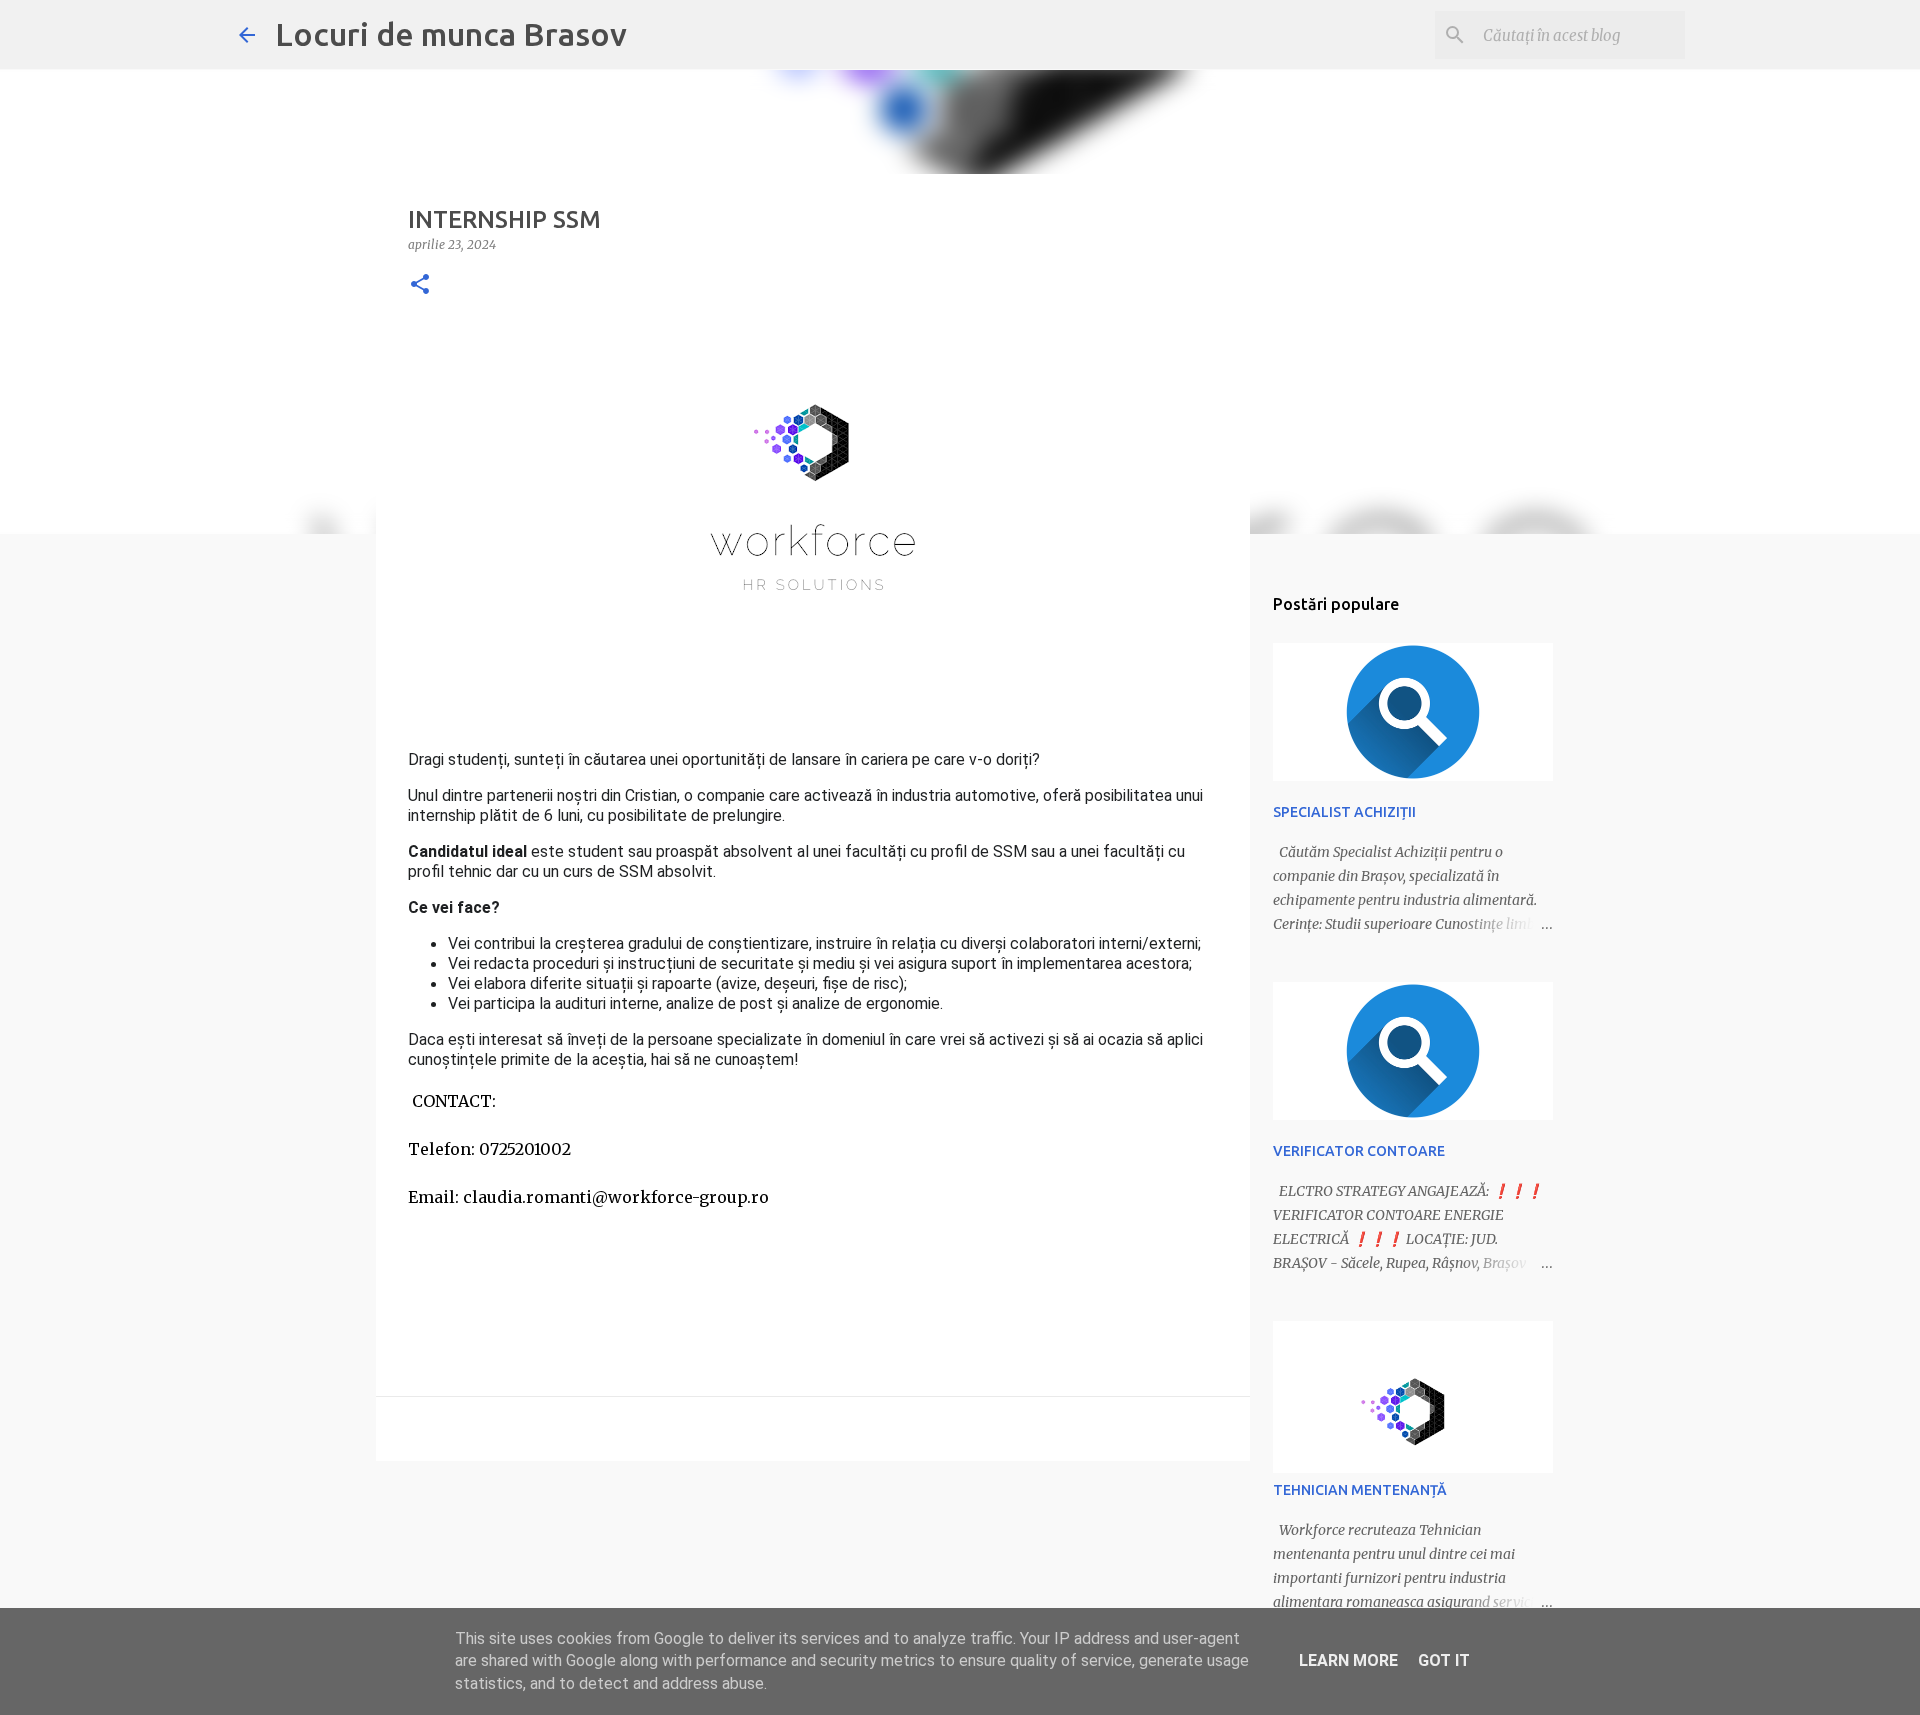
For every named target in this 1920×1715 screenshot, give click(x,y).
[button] (420, 285)
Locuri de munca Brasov (451, 34)
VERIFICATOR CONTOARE (1359, 1151)
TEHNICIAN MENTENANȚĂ (1360, 1490)
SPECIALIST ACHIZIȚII (1344, 812)
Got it (1444, 1660)
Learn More (1348, 1660)
